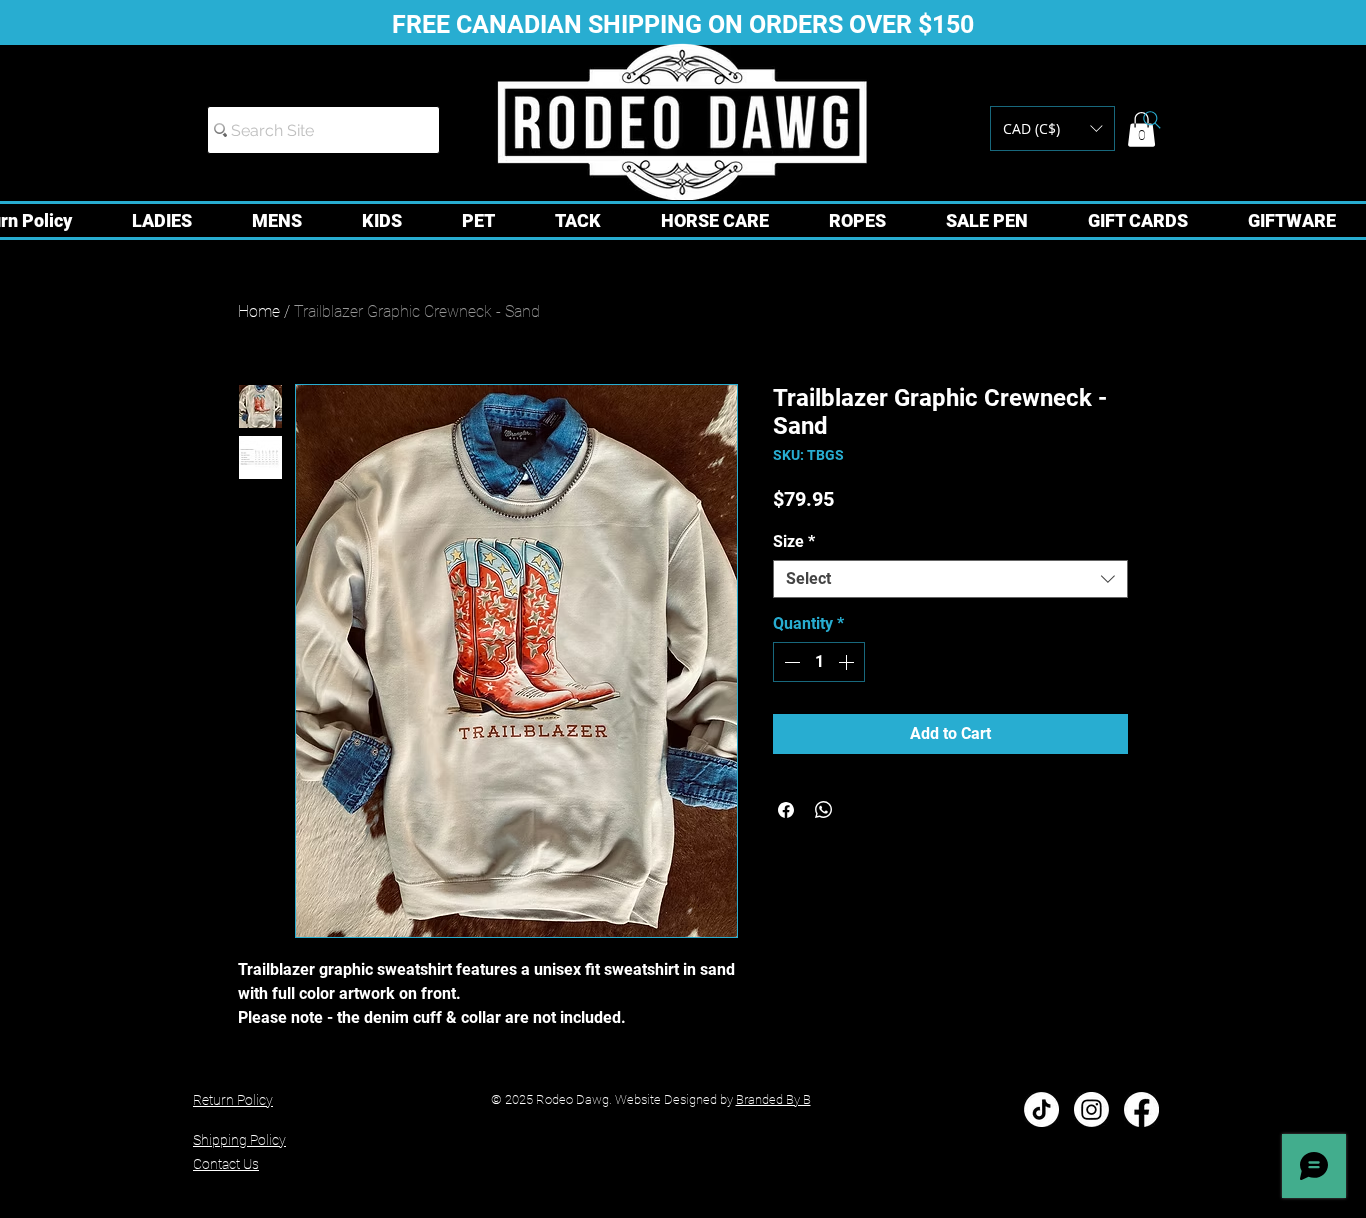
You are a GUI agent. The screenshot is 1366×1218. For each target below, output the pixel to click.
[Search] (1152, 120)
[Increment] (848, 662)
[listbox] (1052, 128)
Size (794, 541)
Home (259, 311)
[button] (1052, 128)
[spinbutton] (819, 662)
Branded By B (773, 1099)
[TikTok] (1041, 1109)
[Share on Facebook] (786, 810)
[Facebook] (1141, 1109)
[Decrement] (790, 662)
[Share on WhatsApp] (824, 810)
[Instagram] (1091, 1109)
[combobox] (950, 579)
